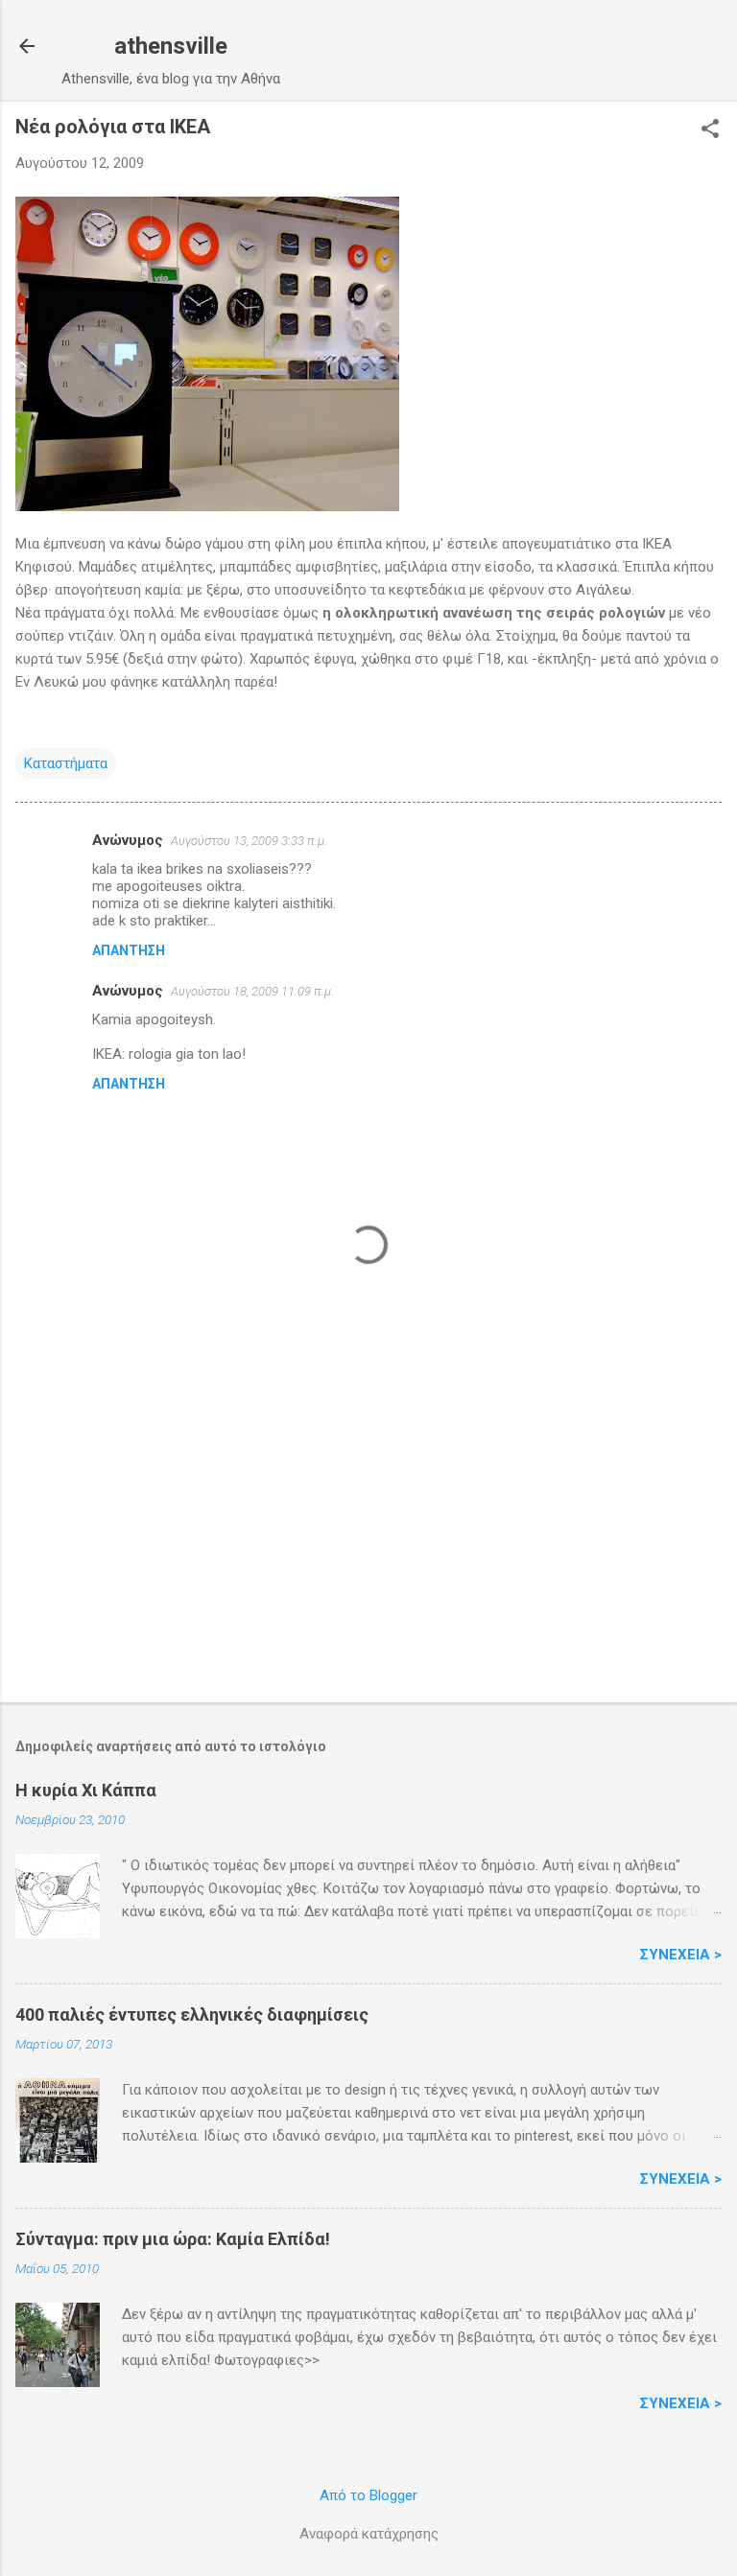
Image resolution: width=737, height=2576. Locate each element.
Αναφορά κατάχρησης (369, 2534)
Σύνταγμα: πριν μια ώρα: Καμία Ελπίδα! (173, 2239)
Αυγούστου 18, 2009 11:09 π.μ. (252, 991)
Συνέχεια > (681, 1955)
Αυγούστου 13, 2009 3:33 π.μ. (249, 841)
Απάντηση (129, 950)
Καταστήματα (66, 763)
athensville (171, 46)
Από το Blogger (368, 2495)
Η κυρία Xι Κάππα (86, 1790)
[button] (710, 130)
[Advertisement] (368, 1537)
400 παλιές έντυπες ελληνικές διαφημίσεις (192, 2014)
